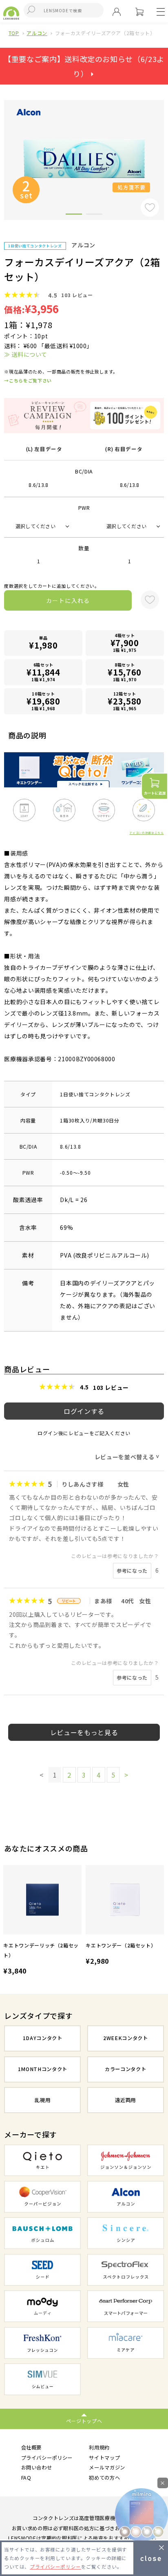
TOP (14, 33)
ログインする (84, 1411)
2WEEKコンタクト (126, 2038)
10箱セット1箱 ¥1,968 (43, 701)
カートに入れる (68, 600)
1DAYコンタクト (43, 2038)
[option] (42, 1921)
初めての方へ (104, 2478)
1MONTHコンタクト (43, 2069)
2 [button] (94, 216)
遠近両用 (125, 2100)
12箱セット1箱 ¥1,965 (125, 701)
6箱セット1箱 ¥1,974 (43, 672)
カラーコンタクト (125, 2069)
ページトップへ (84, 2421)
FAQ (26, 2478)
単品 (43, 643)
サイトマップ (104, 2458)
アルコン (37, 33)
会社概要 (32, 2447)
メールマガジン (107, 2467)
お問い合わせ (37, 2467)
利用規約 (99, 2447)
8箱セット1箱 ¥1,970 (125, 672)
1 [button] (74, 216)
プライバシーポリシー (47, 2458)
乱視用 (42, 2100)
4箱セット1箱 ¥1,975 (125, 643)
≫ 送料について (25, 354)
